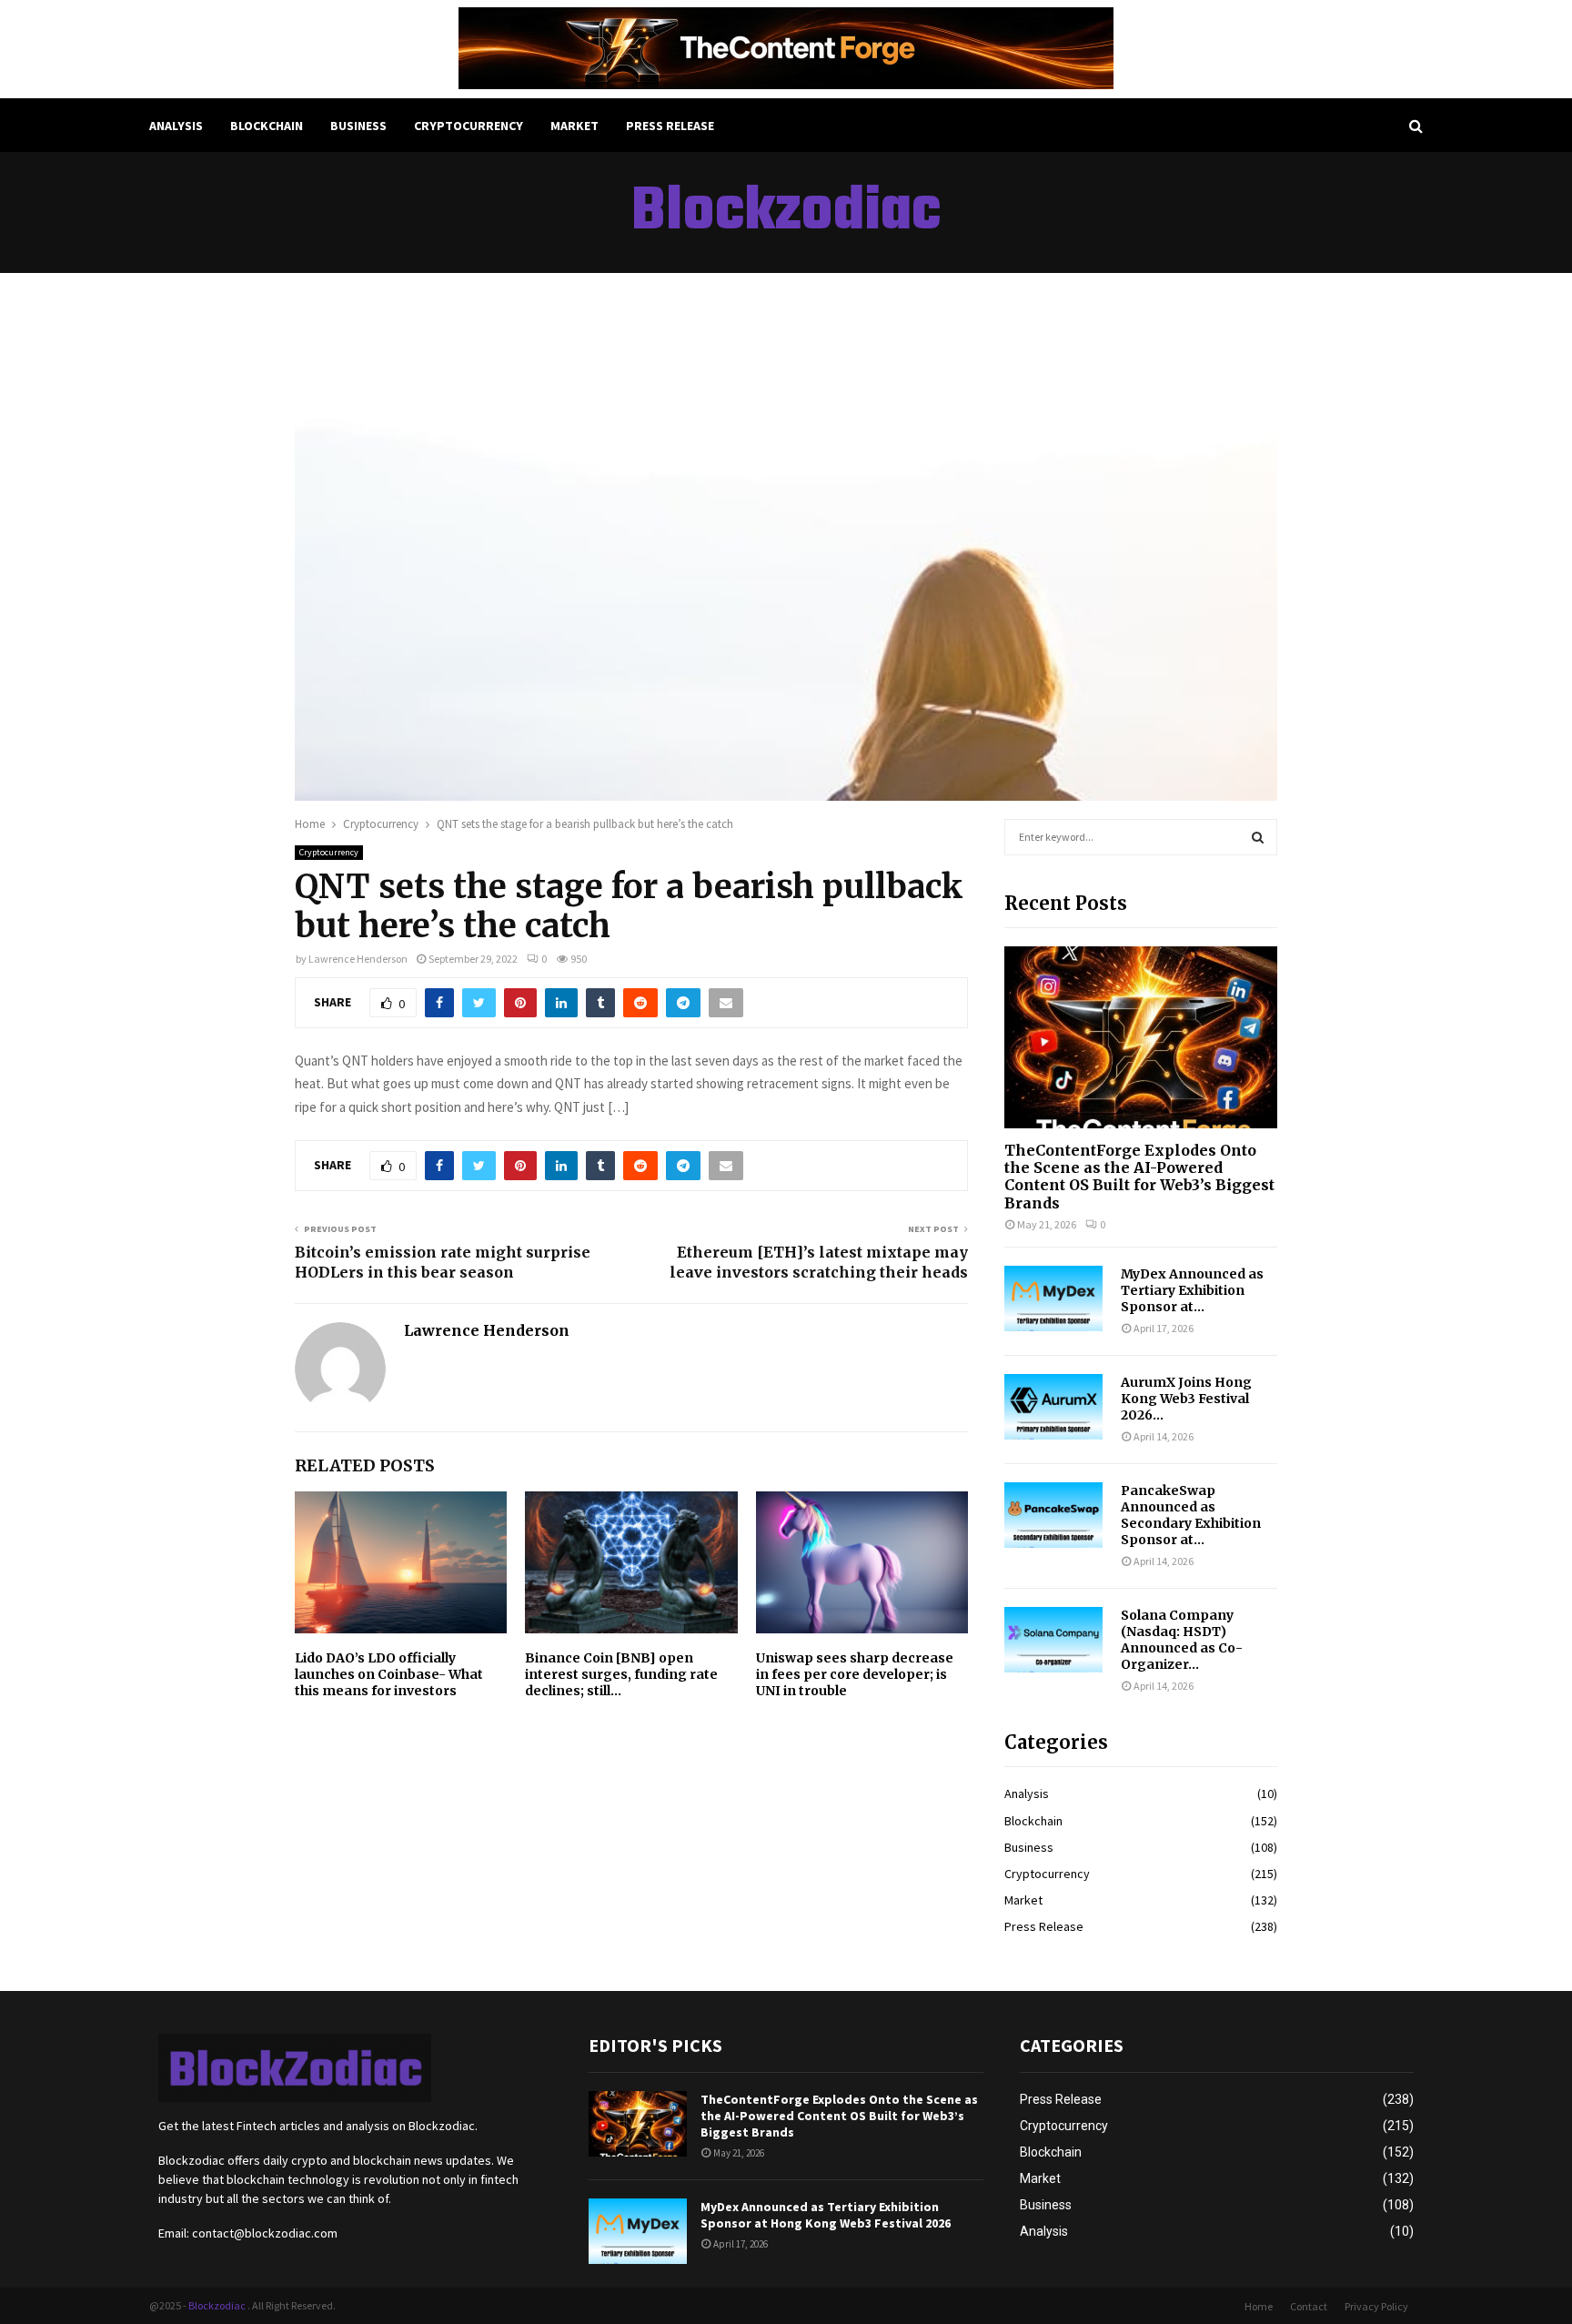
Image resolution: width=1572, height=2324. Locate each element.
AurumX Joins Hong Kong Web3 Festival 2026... (1186, 1399)
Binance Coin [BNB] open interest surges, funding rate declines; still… (621, 1674)
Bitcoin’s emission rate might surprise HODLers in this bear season (443, 1262)
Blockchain (267, 126)
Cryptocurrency (469, 126)
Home (1259, 2306)
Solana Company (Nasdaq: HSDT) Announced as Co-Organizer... (1182, 1640)
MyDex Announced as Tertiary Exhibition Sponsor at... (1192, 1290)
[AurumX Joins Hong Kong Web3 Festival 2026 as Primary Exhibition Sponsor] (1053, 1407)
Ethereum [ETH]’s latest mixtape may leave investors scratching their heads (819, 1262)
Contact (1309, 2306)
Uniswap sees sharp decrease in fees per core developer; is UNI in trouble (855, 1674)
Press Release (670, 126)
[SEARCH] (1258, 837)
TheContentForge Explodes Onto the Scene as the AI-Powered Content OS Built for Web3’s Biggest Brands (1139, 1177)
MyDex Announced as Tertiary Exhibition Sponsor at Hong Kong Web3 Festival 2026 (826, 2215)
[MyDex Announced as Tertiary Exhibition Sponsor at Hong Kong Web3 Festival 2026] (1053, 1298)
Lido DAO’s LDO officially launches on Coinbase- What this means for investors (389, 1674)
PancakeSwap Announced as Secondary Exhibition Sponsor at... (1191, 1515)
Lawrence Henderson (358, 959)
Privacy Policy (1376, 2306)
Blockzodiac (786, 213)
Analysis (176, 126)
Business (358, 126)
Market (574, 126)
